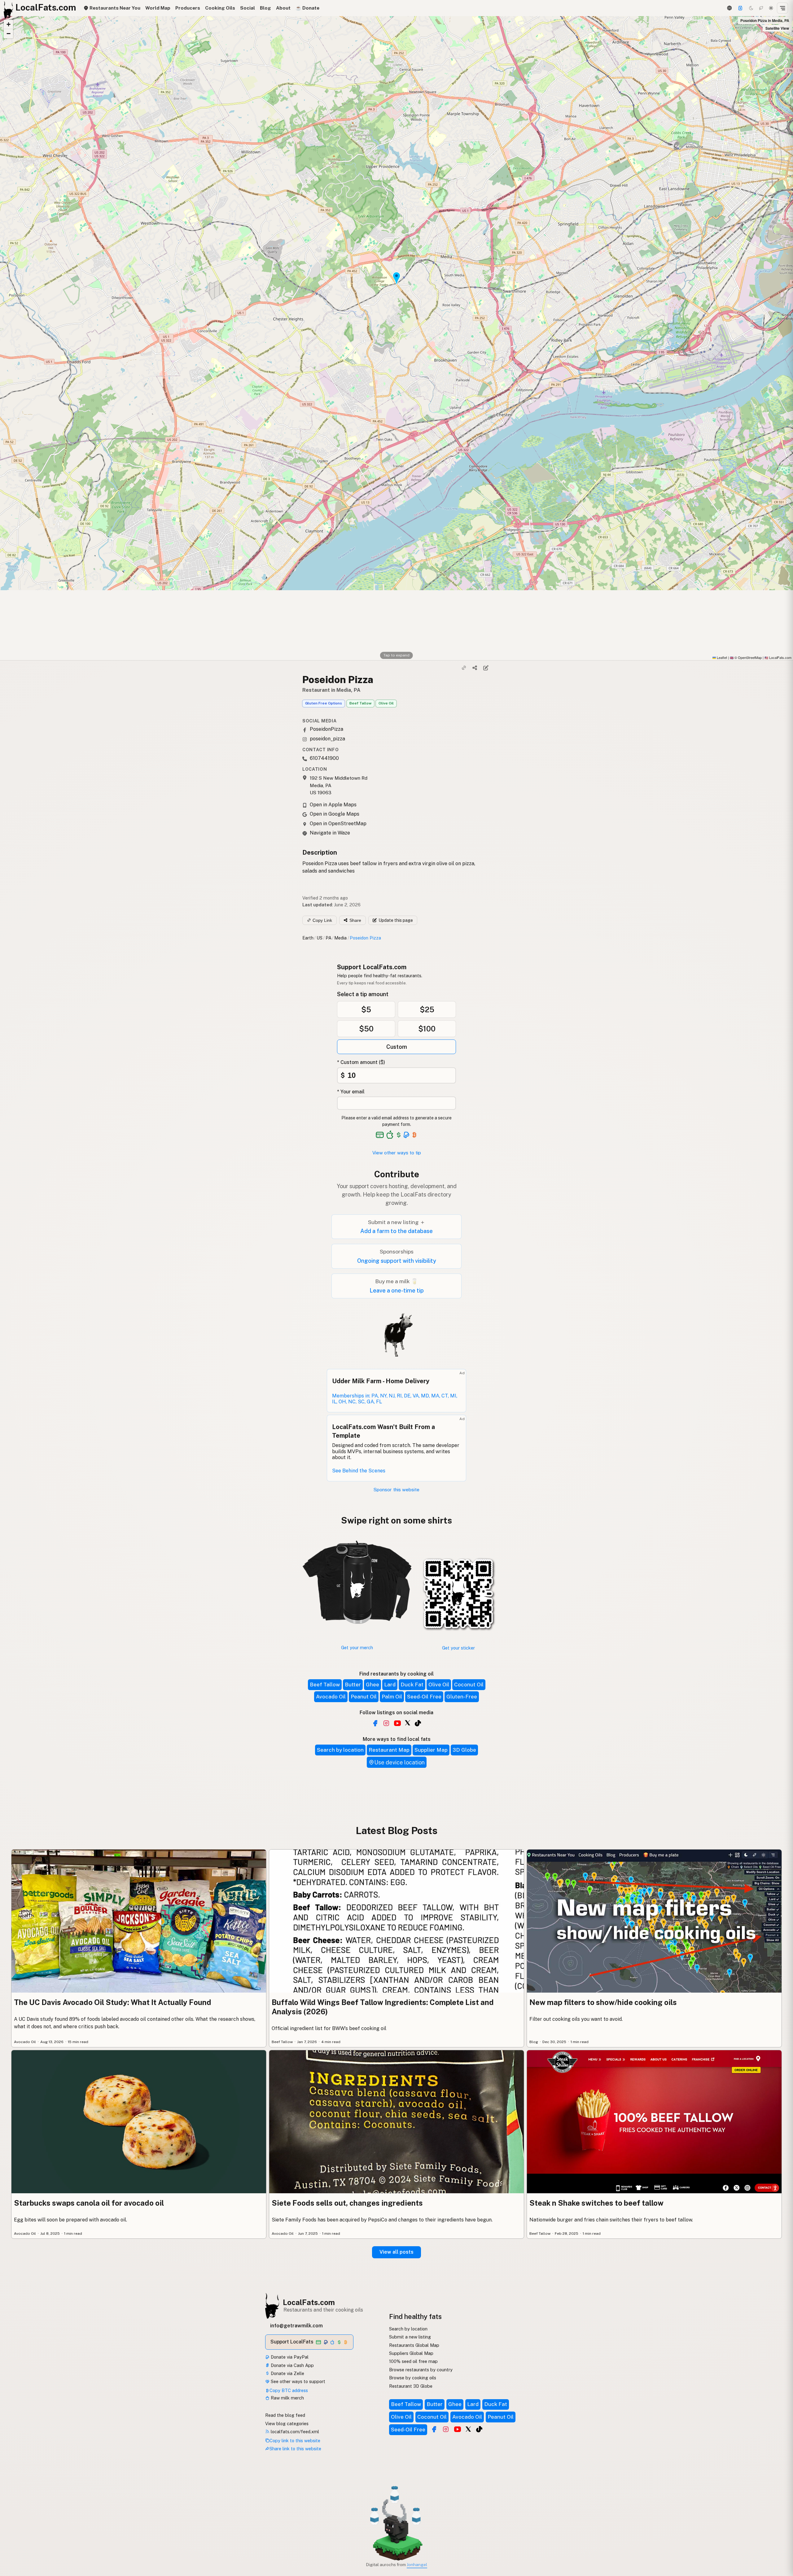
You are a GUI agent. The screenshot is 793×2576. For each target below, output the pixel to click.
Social (248, 8)
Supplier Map (431, 1750)
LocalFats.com (309, 2302)
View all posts (396, 2252)
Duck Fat (412, 1685)
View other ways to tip (397, 1153)
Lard (390, 1685)
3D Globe (464, 1750)
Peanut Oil (364, 1697)
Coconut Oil (469, 1685)
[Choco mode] (761, 8)
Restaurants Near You (114, 8)
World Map (158, 8)
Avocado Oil (331, 1697)
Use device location (399, 1762)
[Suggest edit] (486, 668)
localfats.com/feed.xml (294, 2432)
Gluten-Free (462, 1697)
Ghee (372, 1685)
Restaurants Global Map (414, 2345)
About (283, 8)
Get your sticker (458, 1648)
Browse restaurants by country (421, 2370)
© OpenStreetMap (746, 657)
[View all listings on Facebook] (375, 1723)
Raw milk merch (287, 2398)
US (320, 938)
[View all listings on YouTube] (397, 1723)
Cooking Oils (220, 8)
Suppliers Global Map (411, 2353)
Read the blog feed (285, 2415)
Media (340, 938)
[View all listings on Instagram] (386, 1723)
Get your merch (357, 1648)
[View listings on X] (468, 2429)
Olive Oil (386, 703)
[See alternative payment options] (407, 1135)
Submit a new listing (410, 2337)
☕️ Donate (307, 8)
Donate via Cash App (292, 2365)
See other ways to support (297, 2381)
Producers (188, 8)
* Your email (351, 1092)
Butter (353, 1685)
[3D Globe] (729, 8)
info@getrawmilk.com (296, 2326)
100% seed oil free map (413, 2361)
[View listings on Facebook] (434, 2429)
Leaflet (721, 657)
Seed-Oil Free (424, 1697)
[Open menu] (782, 8)
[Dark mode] (751, 8)
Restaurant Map (389, 1750)
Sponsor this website (396, 1490)
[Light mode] (771, 8)
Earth (308, 938)
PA (329, 938)
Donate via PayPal (289, 2357)
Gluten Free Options (324, 703)
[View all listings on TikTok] (418, 1723)
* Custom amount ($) (361, 1062)
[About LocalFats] (13, 2529)
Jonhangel (417, 2565)
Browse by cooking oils (413, 2378)
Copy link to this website (295, 2441)
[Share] (475, 668)
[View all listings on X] (408, 1723)
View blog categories (287, 2423)
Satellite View (777, 28)
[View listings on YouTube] (458, 2429)
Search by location (340, 1750)
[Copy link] (464, 668)
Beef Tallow (360, 703)
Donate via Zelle (287, 2373)
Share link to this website (295, 2449)
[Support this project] (740, 8)
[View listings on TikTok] (479, 2429)
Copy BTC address (289, 2390)
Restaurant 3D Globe (411, 2386)
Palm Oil (392, 1697)
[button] (8, 24)
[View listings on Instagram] (446, 2429)
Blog (265, 8)
